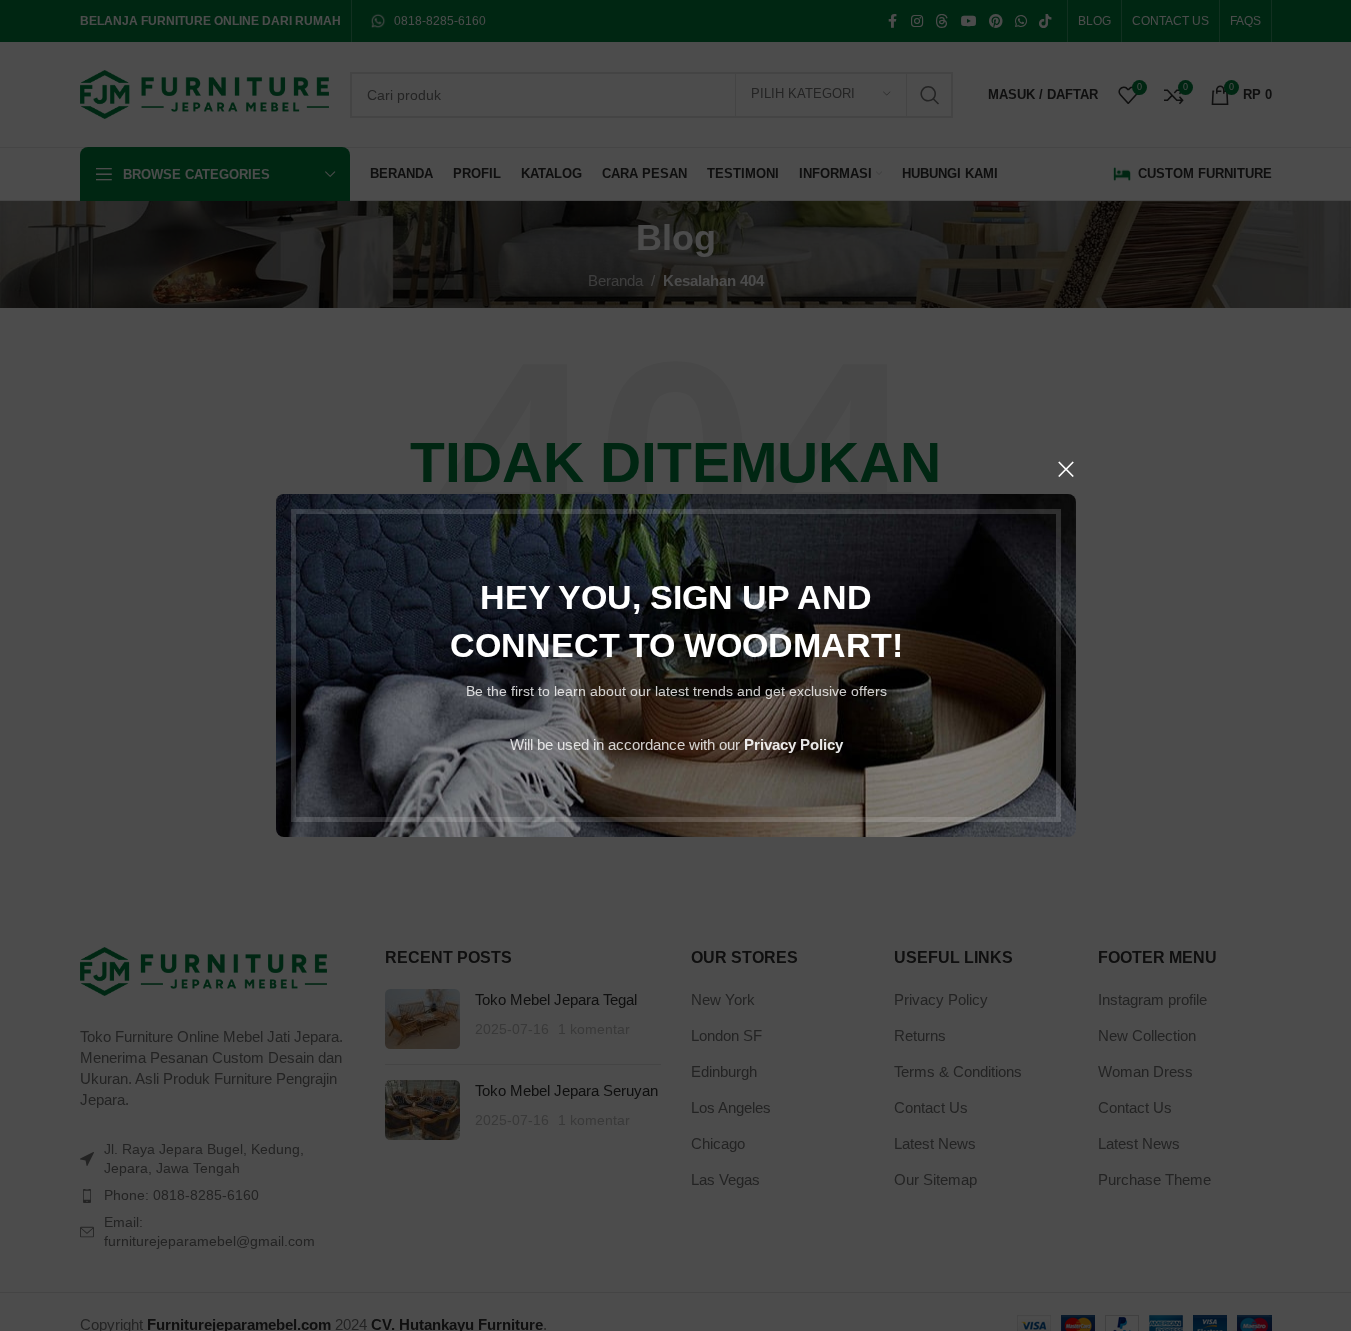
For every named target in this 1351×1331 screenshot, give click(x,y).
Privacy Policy (792, 744)
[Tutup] (1066, 469)
